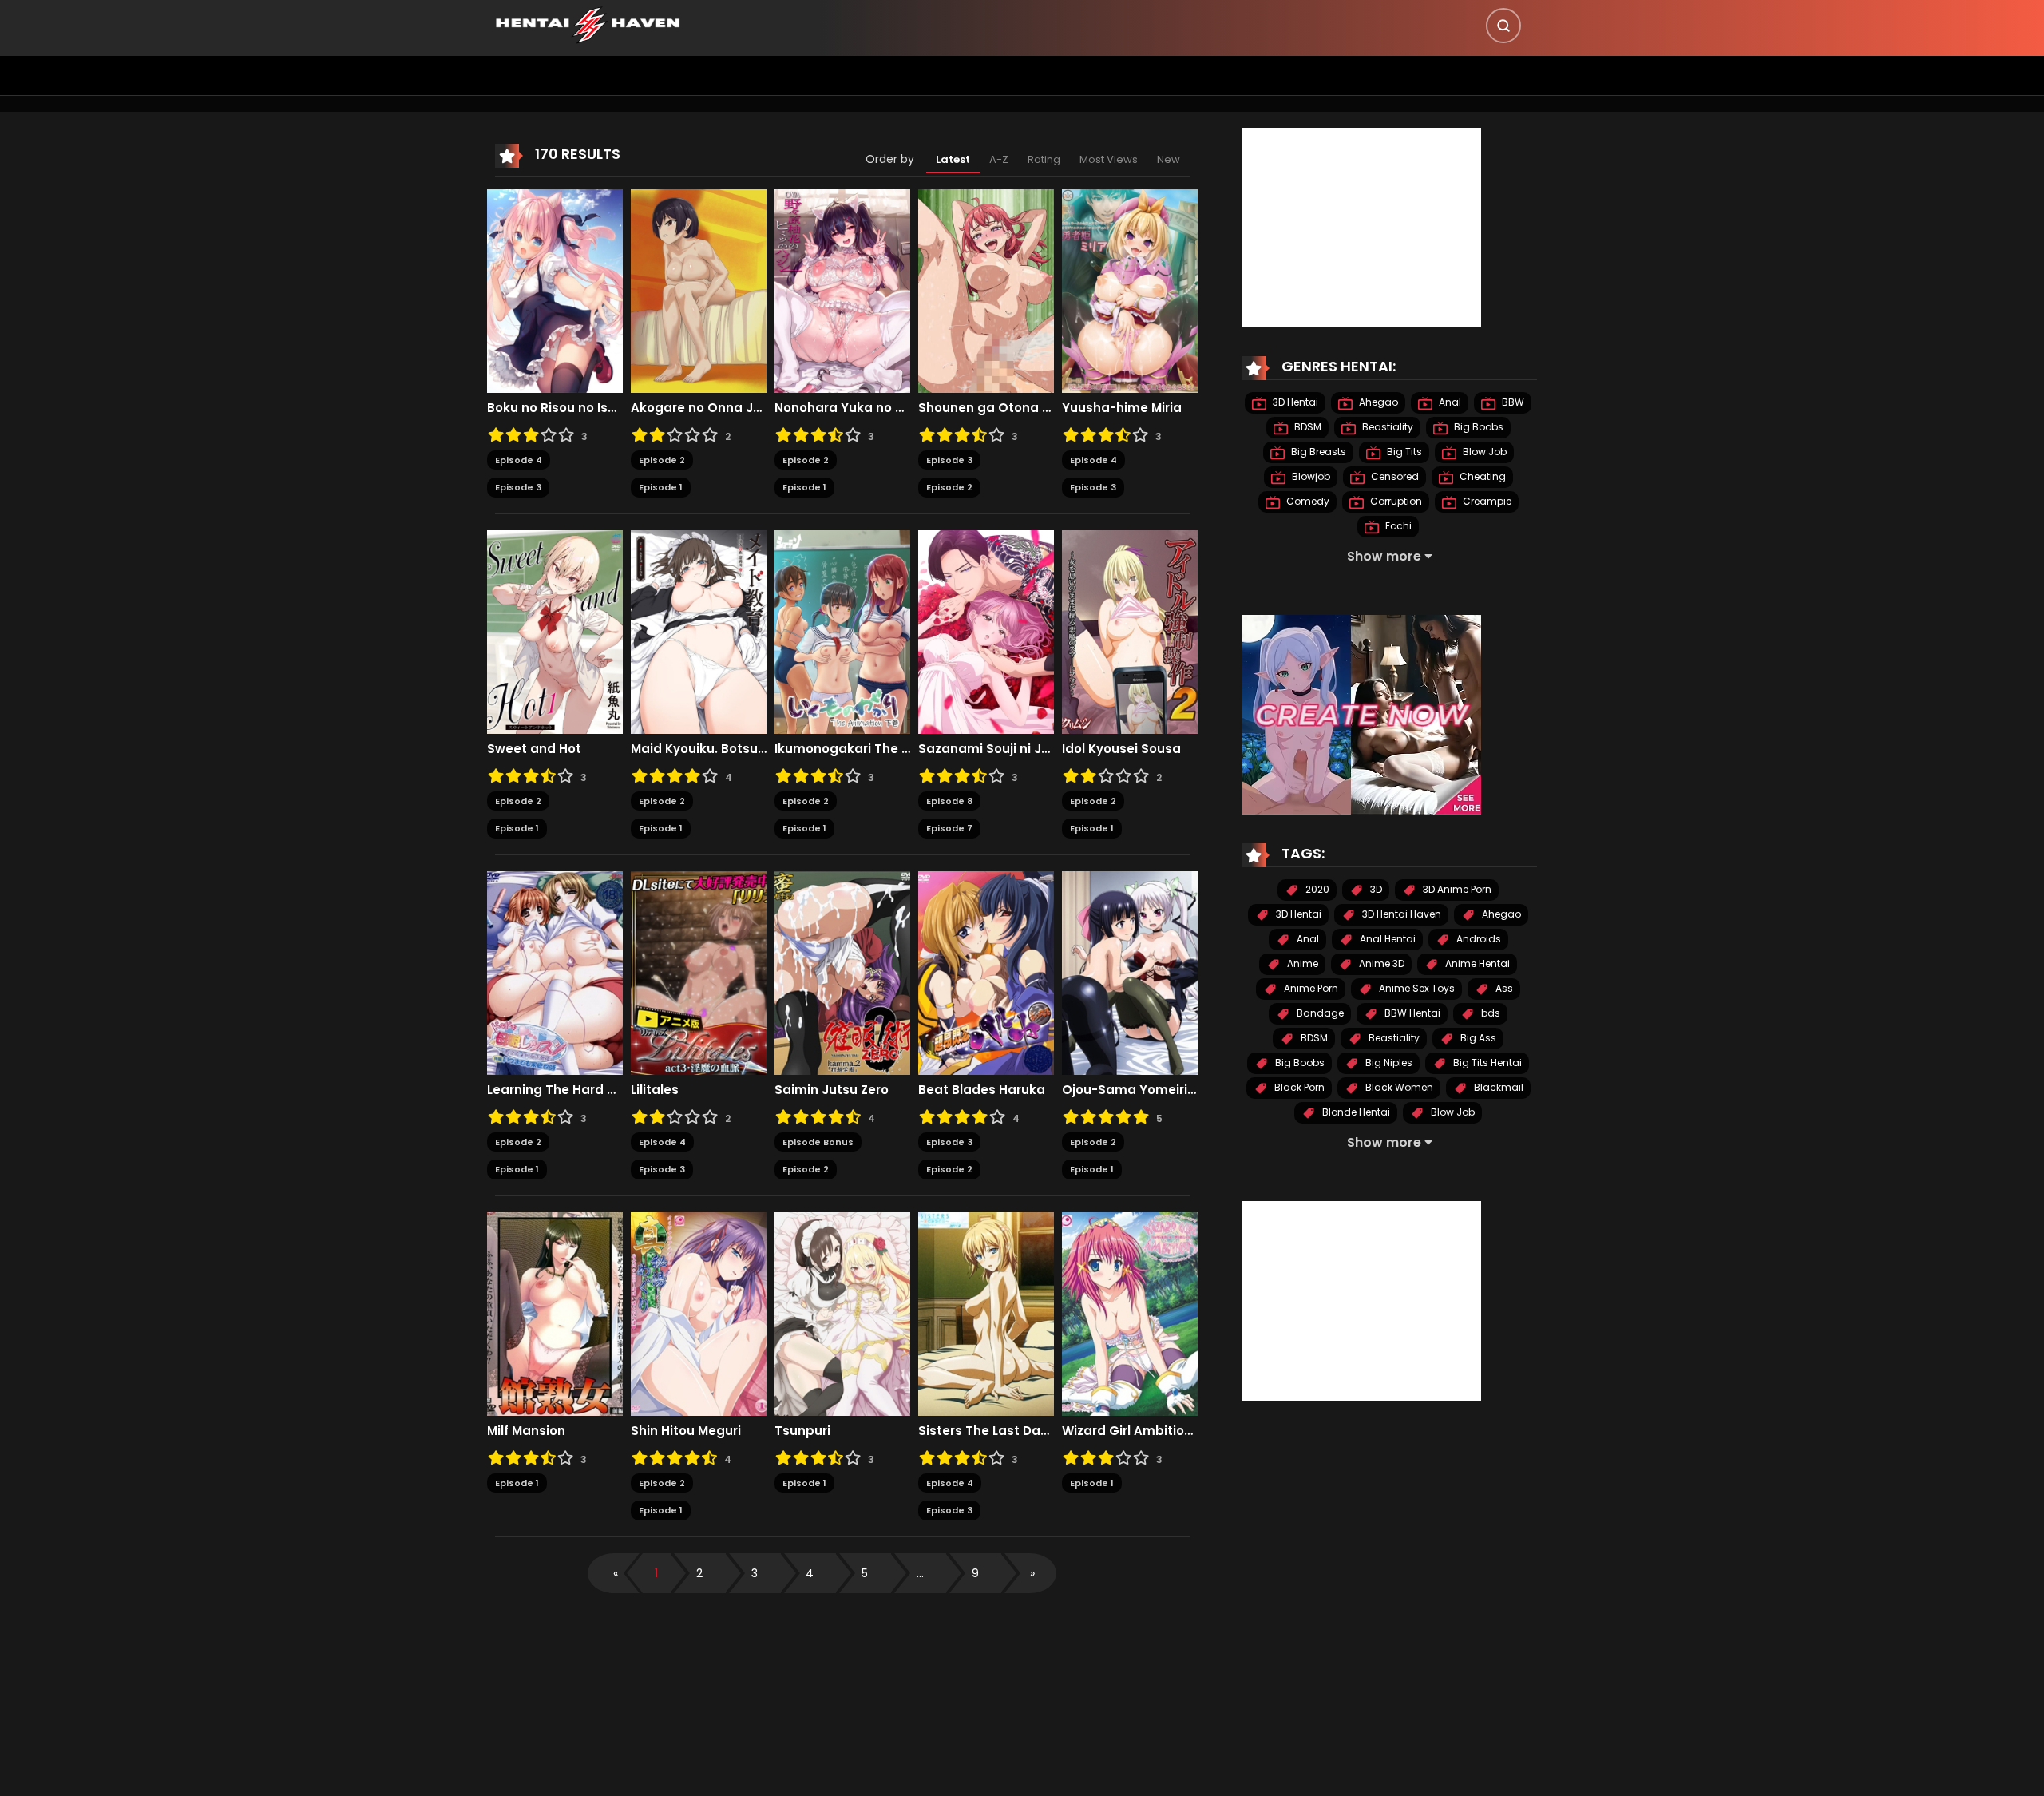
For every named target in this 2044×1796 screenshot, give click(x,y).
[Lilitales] (699, 972)
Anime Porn (1310, 988)
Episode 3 (518, 487)
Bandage (1319, 1013)
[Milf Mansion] (555, 1313)
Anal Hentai (1386, 939)
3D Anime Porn (1456, 889)
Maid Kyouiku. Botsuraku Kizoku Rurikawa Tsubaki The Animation (699, 749)
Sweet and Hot (534, 749)
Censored (1394, 476)
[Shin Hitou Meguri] (699, 1313)
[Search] (1503, 26)
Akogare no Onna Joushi (699, 408)
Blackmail (1497, 1087)
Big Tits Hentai (1486, 1063)
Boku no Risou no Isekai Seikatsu (555, 408)
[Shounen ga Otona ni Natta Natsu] (986, 290)
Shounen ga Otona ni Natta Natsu (986, 408)
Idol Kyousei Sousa (1121, 749)
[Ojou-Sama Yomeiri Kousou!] (1130, 972)
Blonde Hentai (1355, 1112)
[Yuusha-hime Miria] (1130, 290)
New (1169, 159)
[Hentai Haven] (588, 24)
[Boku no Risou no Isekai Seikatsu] (555, 290)
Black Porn (1298, 1087)
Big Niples (1388, 1063)
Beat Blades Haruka (982, 1090)
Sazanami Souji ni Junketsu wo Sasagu (986, 749)
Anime (1301, 963)
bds (1489, 1013)
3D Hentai (1294, 402)
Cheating (1482, 476)
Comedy (1307, 501)
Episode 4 (519, 460)
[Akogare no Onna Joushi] (699, 290)
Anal (1449, 402)
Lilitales (655, 1090)
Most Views (1109, 159)
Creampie (1486, 501)
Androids (1478, 939)
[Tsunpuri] (842, 1313)
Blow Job (1483, 452)
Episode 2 (662, 460)
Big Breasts (1317, 452)
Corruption (1395, 501)
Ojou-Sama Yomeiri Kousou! (1130, 1090)
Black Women (1398, 1087)
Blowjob (1310, 476)
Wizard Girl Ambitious (1130, 1431)
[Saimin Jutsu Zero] (842, 972)
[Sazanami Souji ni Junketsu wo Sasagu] (986, 631)
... (920, 1573)
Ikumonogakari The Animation (842, 749)
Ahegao (1377, 402)
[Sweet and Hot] (555, 631)
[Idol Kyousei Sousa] (1130, 631)
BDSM (1307, 427)
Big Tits (1403, 452)
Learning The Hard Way (555, 1090)
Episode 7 (949, 828)
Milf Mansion (526, 1431)
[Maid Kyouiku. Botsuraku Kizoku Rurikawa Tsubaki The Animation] (699, 631)
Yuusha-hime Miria (1122, 408)
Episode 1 (661, 487)
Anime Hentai (1476, 963)
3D (1375, 889)
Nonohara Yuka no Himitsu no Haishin (842, 408)
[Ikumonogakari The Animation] (842, 631)
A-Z (999, 159)
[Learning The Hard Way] (555, 972)
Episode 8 (949, 801)
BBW (1512, 402)
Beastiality (1386, 427)
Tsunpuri (802, 1431)
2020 (1316, 889)
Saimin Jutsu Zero (832, 1090)
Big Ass (1477, 1038)
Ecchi (1397, 526)
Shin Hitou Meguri (686, 1431)
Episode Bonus (818, 1142)
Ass (1503, 988)
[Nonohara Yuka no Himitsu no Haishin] (842, 290)
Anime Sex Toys (1416, 988)
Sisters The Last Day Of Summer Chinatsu (986, 1431)
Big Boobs (1478, 427)
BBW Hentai (1411, 1013)
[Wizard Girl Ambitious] (1130, 1313)
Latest (953, 159)
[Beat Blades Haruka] (986, 972)
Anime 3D (1380, 963)
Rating (1044, 159)
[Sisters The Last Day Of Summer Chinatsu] (986, 1313)
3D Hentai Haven (1400, 914)
